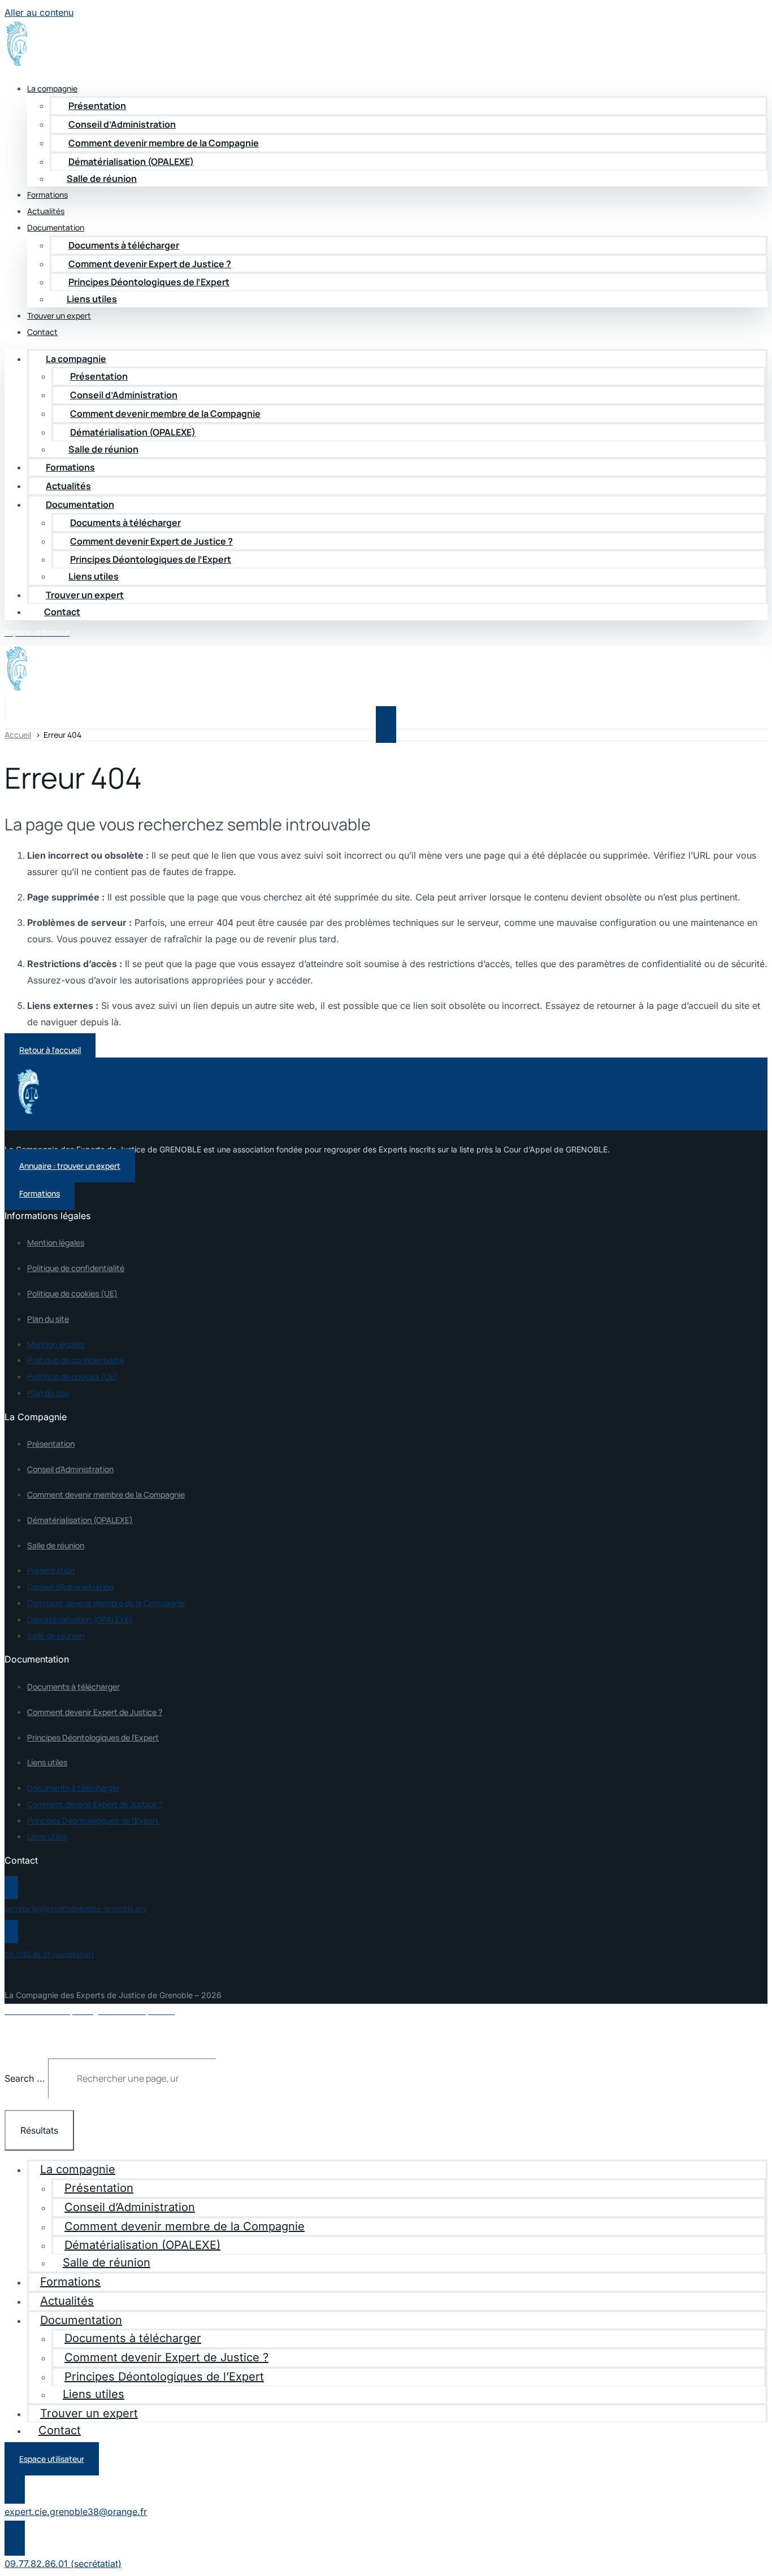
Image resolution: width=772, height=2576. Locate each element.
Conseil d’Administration (122, 124)
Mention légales (56, 1243)
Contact (42, 332)
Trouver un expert (59, 316)
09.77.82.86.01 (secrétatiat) (49, 1954)
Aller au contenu (39, 12)
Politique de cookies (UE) (72, 1293)
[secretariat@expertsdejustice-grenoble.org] (11, 1888)
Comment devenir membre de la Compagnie (164, 143)
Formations (70, 467)
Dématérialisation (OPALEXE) (80, 1520)
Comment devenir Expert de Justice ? (150, 264)
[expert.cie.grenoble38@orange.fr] (15, 2486)
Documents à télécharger (124, 245)
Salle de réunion (102, 179)
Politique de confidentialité (76, 1268)
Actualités (68, 486)
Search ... (25, 2078)
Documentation (80, 504)
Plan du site (48, 1319)
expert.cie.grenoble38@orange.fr (76, 2512)
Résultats (39, 2130)
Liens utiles (92, 299)
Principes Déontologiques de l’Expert (149, 282)
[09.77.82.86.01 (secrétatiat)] (11, 1932)
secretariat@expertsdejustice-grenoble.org (76, 1909)
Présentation (97, 106)
